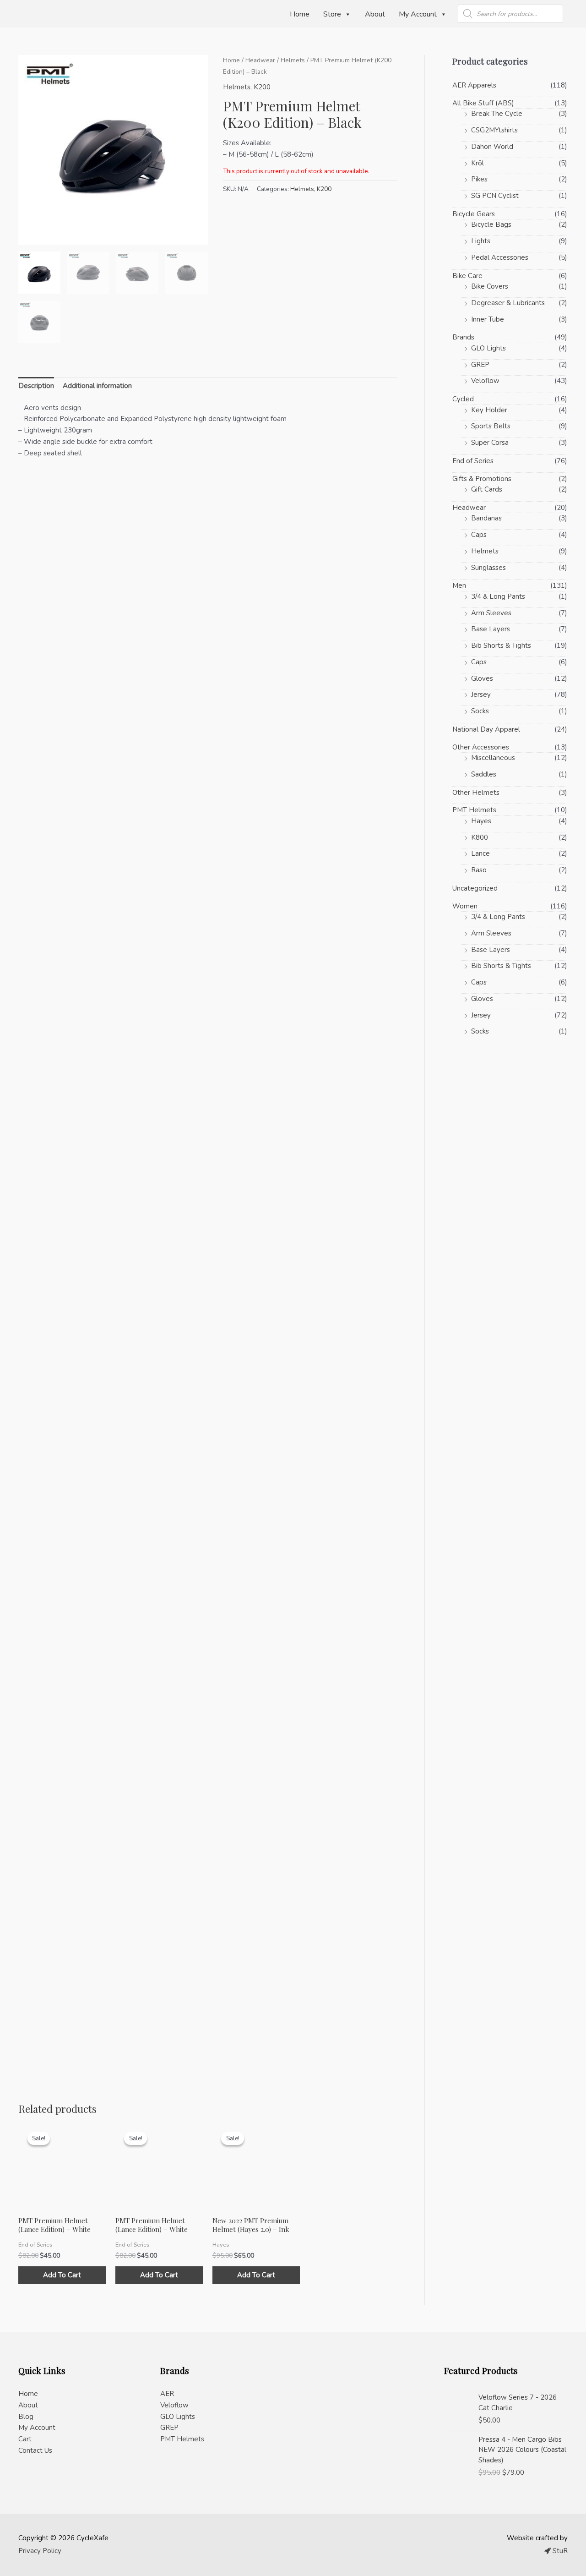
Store (332, 14)
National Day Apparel (486, 729)
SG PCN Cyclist (495, 196)
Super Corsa (490, 443)
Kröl (477, 163)
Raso (479, 870)
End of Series (473, 461)
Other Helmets (476, 793)
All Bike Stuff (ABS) (483, 103)
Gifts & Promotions (482, 479)
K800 (480, 837)
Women (465, 906)
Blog (26, 2417)
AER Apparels (474, 85)
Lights (481, 241)
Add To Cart (62, 2275)
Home (300, 14)
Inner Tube (488, 319)
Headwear (260, 60)
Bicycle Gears (474, 214)
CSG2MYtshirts (494, 130)
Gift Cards (487, 489)
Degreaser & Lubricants (508, 303)
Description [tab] (36, 386)
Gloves (482, 678)
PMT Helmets (474, 810)
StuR (559, 2551)
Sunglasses (488, 568)
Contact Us (35, 2450)
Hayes (481, 821)
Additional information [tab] (97, 386)
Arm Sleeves (491, 613)
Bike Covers (490, 286)
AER (167, 2394)
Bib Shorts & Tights (501, 645)
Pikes (479, 179)
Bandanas (486, 518)
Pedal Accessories (500, 257)
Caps (479, 535)
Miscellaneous (493, 758)
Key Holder (489, 410)
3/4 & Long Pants (498, 596)
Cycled (463, 399)
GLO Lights (488, 348)
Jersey (481, 695)
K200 (262, 87)
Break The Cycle (497, 114)
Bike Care (467, 276)
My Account (418, 14)
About (375, 14)
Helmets (293, 60)
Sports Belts (491, 426)
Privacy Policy (40, 2551)
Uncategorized (475, 888)
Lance (480, 853)
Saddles (484, 774)
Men (459, 585)
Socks (480, 711)
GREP (480, 365)
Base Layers (491, 629)
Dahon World (492, 147)
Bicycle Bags (491, 224)
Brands (463, 337)
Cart (25, 2439)
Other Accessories (481, 747)
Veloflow (485, 381)
